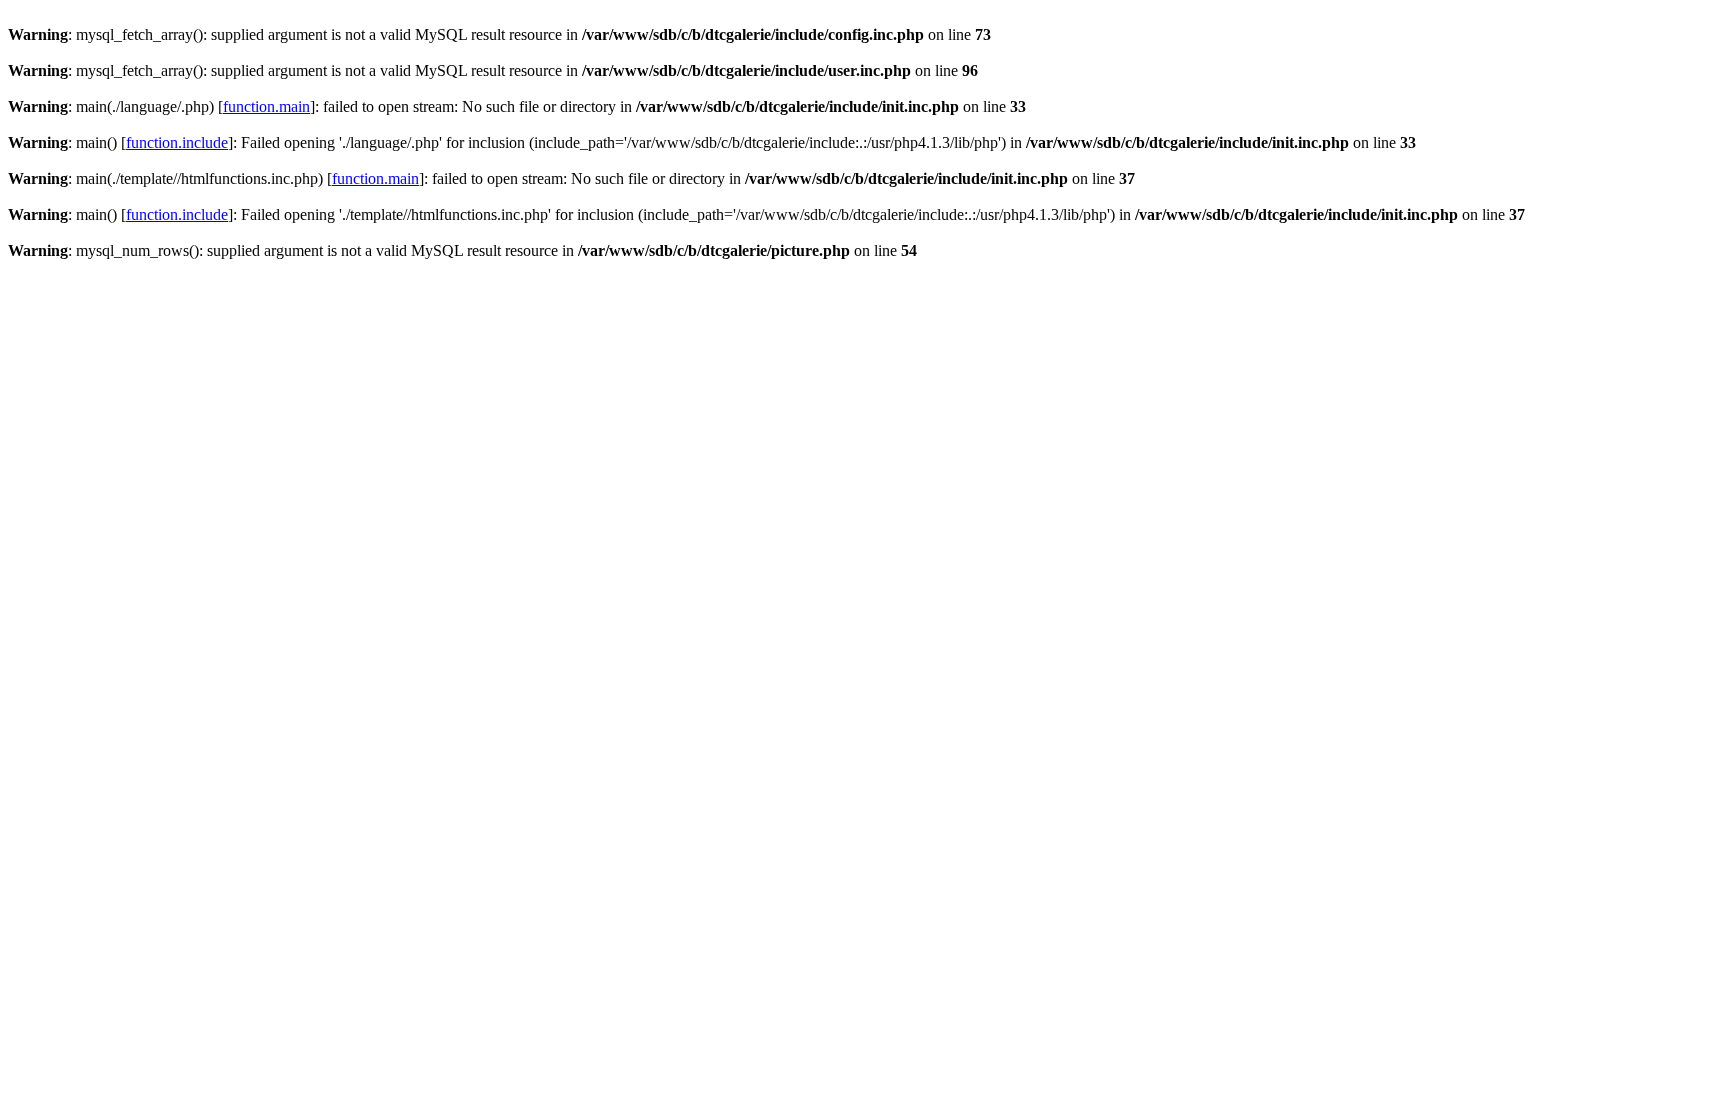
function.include (177, 142)
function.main (266, 106)
